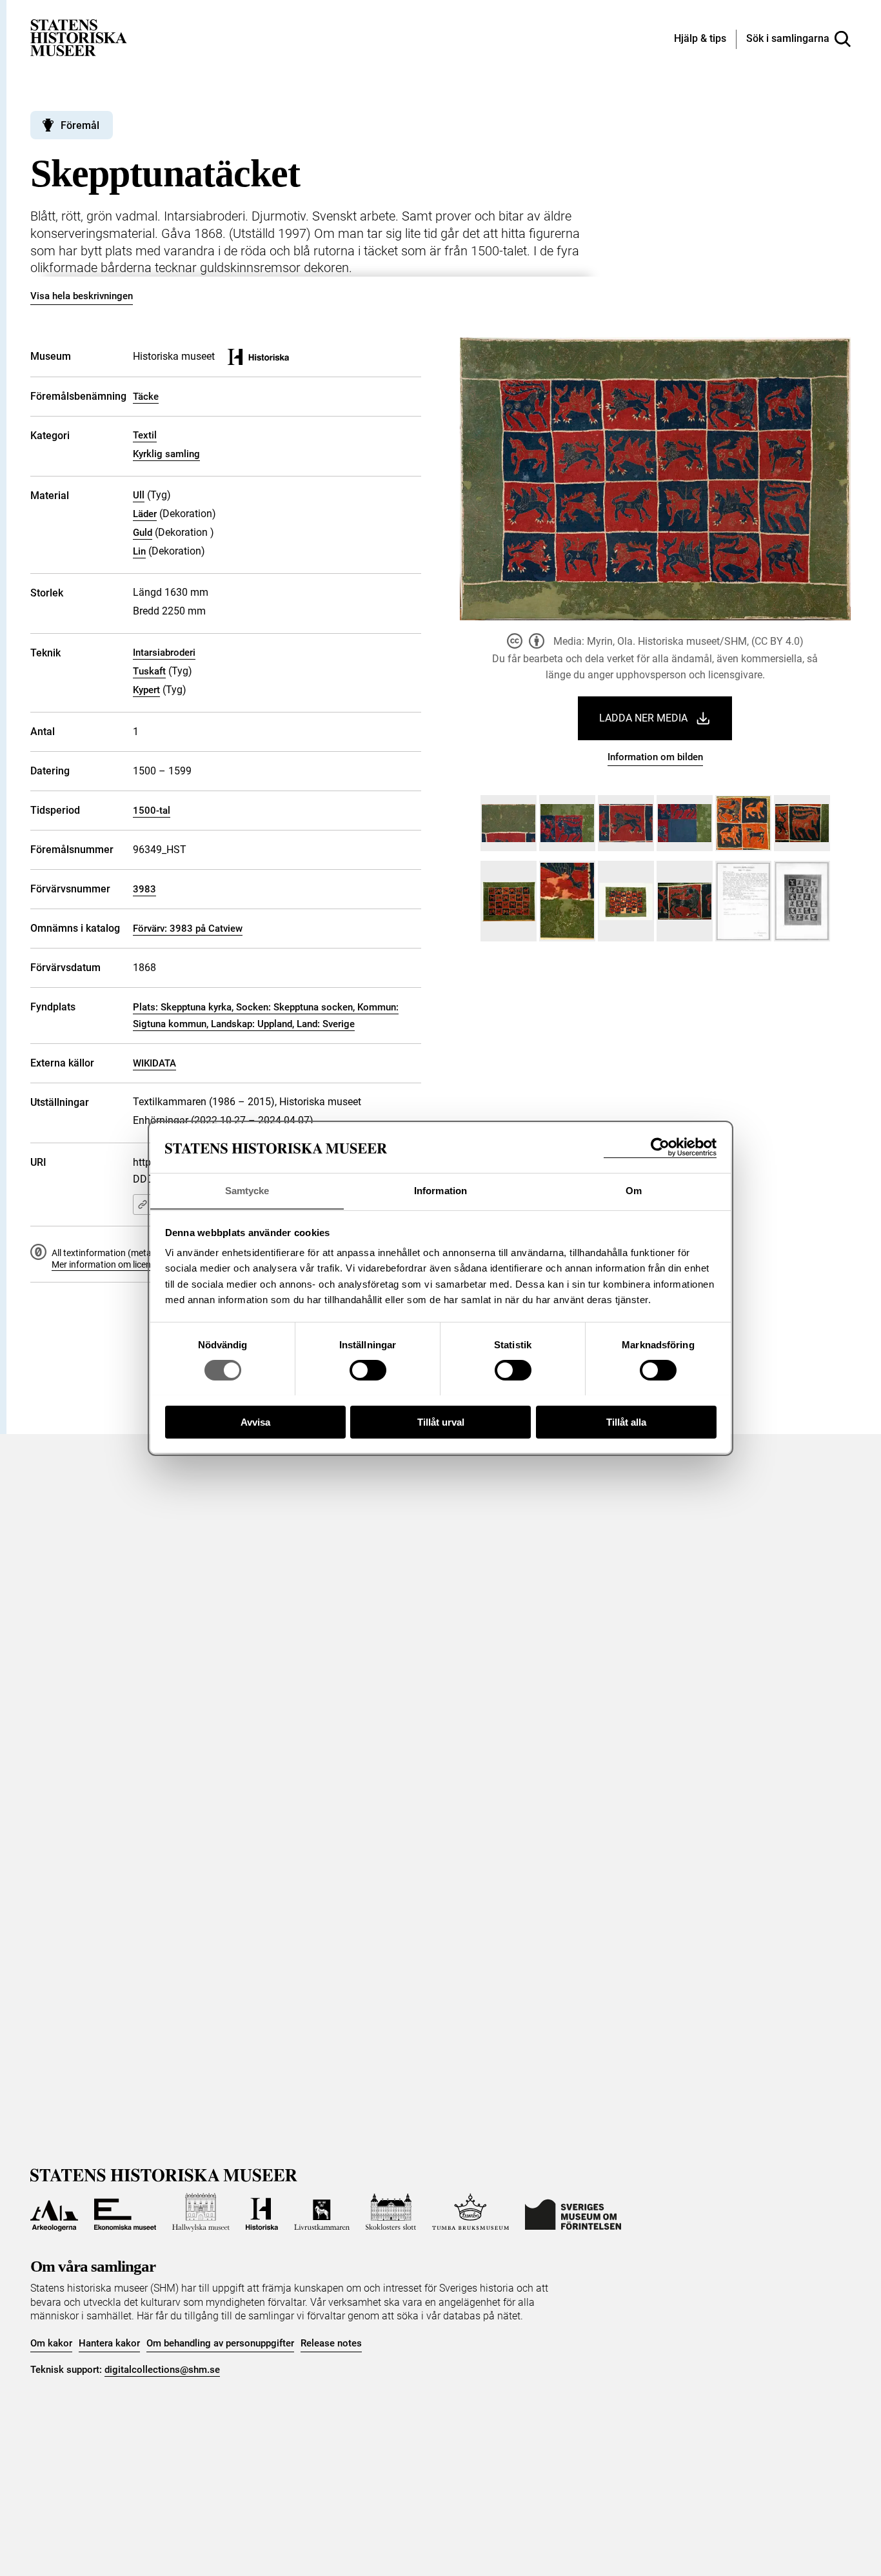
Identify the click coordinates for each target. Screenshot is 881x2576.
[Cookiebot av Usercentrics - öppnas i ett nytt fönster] (660, 1147)
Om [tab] (634, 1190)
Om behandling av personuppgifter (220, 2343)
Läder (145, 514)
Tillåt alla (626, 1421)
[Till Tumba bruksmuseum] (471, 2212)
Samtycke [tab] (247, 1190)
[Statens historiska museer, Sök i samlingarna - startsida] (79, 37)
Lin (139, 551)
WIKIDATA (154, 1063)
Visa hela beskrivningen (82, 296)
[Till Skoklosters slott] (391, 2212)
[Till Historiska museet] (262, 2212)
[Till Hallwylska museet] (201, 2212)
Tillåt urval (441, 1421)
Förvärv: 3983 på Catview (188, 929)
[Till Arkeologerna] (54, 2212)
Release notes (331, 2343)
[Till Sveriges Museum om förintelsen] (573, 2212)
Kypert (146, 690)
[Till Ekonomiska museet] (125, 2212)
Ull (139, 495)
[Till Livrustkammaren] (322, 2212)
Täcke (146, 397)
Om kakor (51, 2343)
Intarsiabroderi (164, 653)
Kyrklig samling (166, 454)
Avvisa (255, 1421)
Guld (143, 533)
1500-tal (152, 811)
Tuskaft (149, 671)
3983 (144, 889)
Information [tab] (440, 1190)
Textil (145, 435)
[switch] (368, 1370)
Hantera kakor (109, 2343)
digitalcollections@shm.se (162, 2370)
